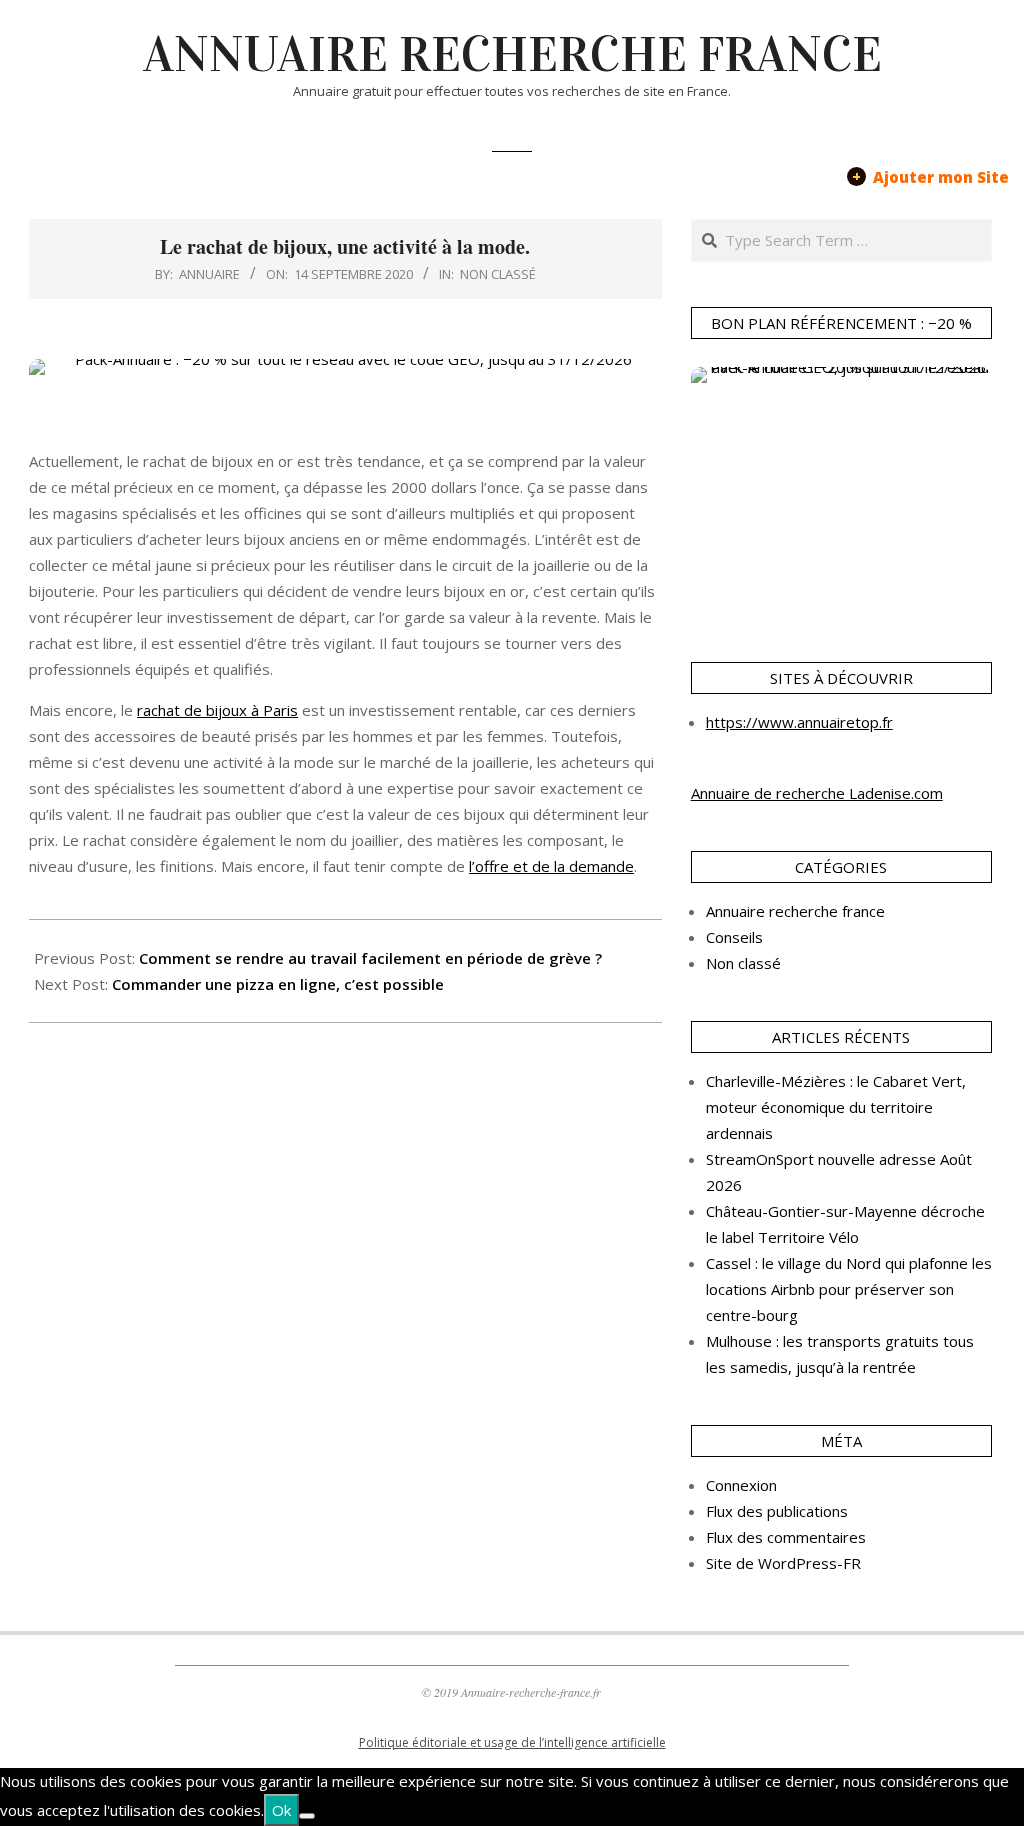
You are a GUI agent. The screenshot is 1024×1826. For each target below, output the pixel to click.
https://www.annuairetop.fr (799, 722)
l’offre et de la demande (551, 866)
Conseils (734, 937)
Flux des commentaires (786, 1537)
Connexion (741, 1485)
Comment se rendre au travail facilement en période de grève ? (370, 958)
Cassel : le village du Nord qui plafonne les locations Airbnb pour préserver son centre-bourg (849, 1289)
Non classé (498, 274)
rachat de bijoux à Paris (217, 710)
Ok (281, 1810)
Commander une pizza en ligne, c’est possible (278, 984)
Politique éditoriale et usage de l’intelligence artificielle (512, 1742)
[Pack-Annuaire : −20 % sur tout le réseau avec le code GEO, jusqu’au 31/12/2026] (345, 388)
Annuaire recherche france (795, 911)
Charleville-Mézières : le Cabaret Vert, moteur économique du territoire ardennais (836, 1107)
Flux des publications (777, 1511)
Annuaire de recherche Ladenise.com (817, 793)
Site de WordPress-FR (783, 1563)
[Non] (307, 1816)
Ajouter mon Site (930, 176)
